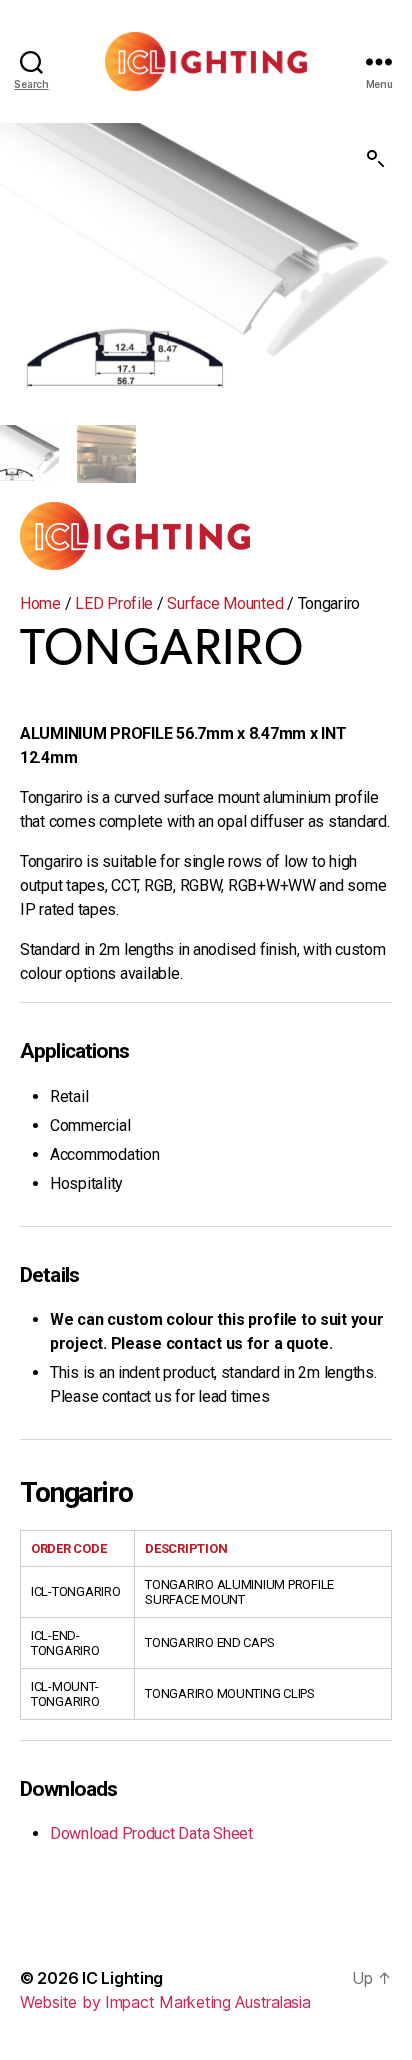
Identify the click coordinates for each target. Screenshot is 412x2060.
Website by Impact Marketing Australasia (165, 2002)
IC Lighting (122, 1978)
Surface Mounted (225, 603)
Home (40, 603)
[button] (376, 159)
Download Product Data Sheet (151, 1833)
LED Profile (114, 603)
